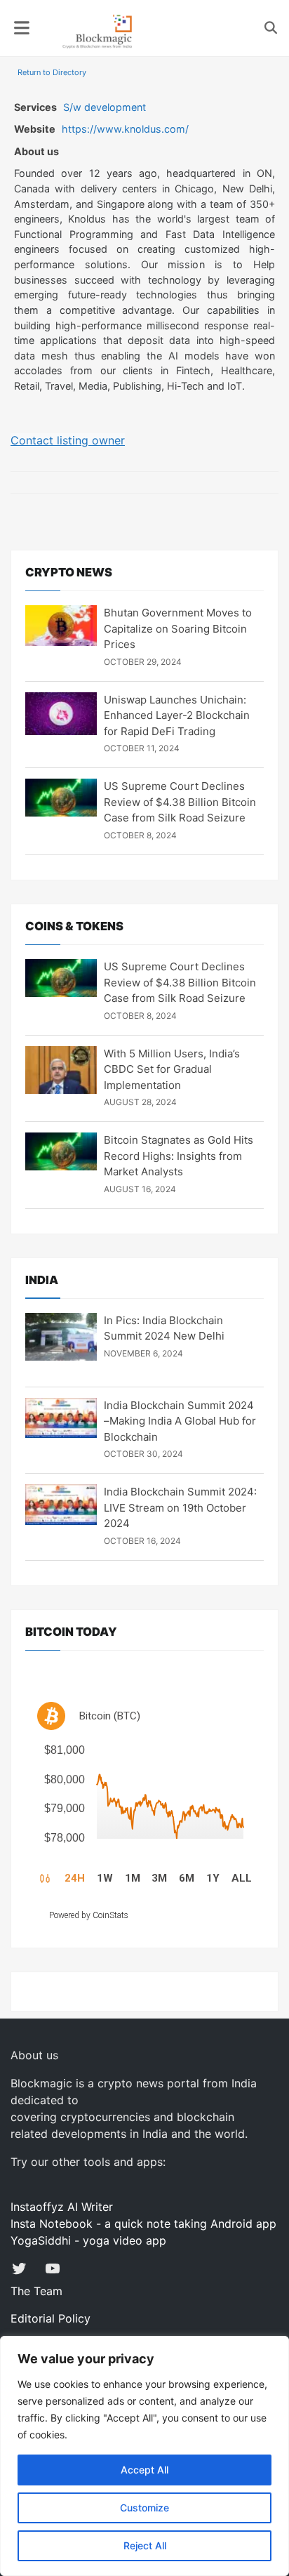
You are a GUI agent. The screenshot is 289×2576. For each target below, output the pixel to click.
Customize (144, 2508)
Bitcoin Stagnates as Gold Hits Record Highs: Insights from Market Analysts (179, 1156)
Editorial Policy (51, 2318)
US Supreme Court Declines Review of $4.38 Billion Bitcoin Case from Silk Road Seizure (180, 802)
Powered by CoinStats (89, 1915)
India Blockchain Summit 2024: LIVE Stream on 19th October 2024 (180, 1507)
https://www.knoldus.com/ (125, 129)
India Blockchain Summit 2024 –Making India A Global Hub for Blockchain (180, 1421)
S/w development (105, 107)
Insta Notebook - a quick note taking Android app (143, 2224)
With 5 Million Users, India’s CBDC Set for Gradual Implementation (172, 1069)
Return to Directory (52, 72)
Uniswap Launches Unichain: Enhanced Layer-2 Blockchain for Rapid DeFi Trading (177, 715)
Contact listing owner (68, 440)
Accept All (144, 2470)
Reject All (145, 2545)
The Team (36, 2291)
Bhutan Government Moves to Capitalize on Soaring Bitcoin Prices (178, 628)
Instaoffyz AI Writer (62, 2207)
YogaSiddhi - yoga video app (88, 2240)
